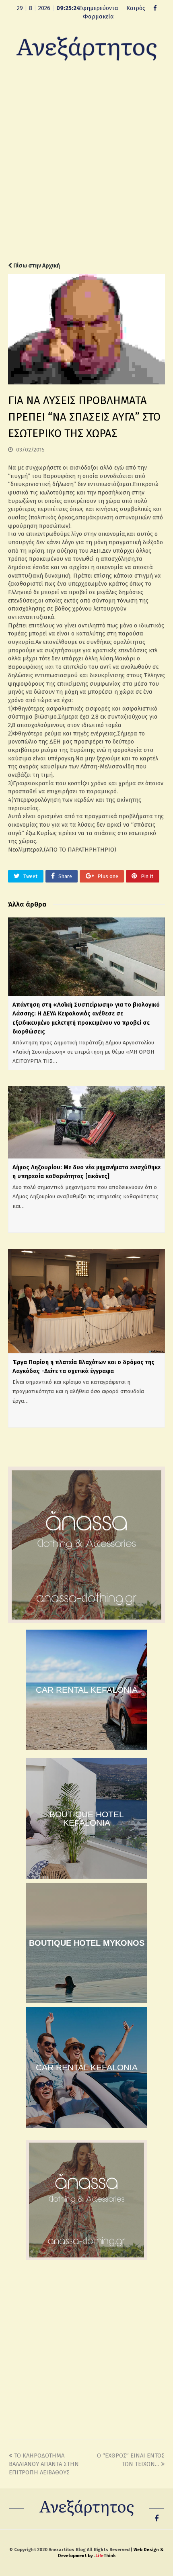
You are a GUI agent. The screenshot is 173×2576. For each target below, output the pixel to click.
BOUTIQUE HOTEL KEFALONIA (87, 1818)
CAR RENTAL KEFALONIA (87, 1690)
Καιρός (136, 8)
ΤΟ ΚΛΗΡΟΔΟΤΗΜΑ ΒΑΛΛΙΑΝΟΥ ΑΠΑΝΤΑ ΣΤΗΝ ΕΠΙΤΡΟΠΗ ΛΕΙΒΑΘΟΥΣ (44, 2464)
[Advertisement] (86, 168)
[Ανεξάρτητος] (86, 48)
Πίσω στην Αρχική (36, 266)
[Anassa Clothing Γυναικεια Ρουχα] (86, 1621)
